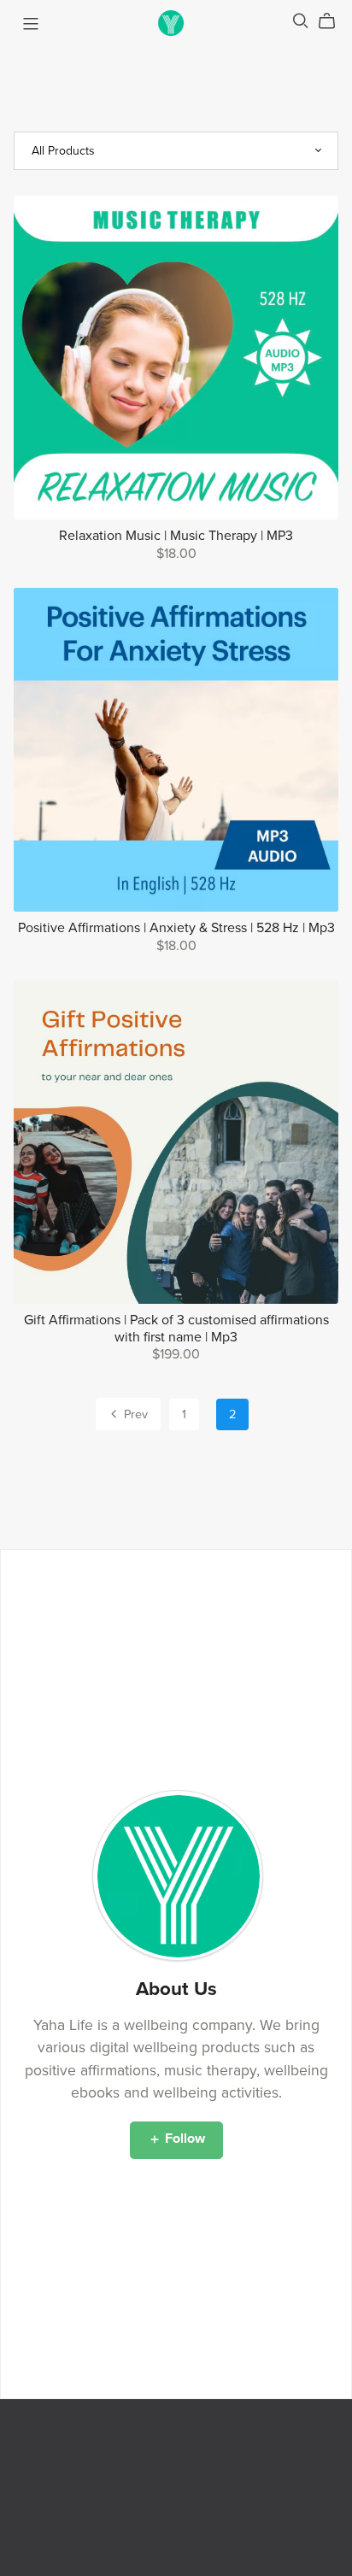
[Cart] (334, 21)
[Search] (301, 21)
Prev (134, 1414)
